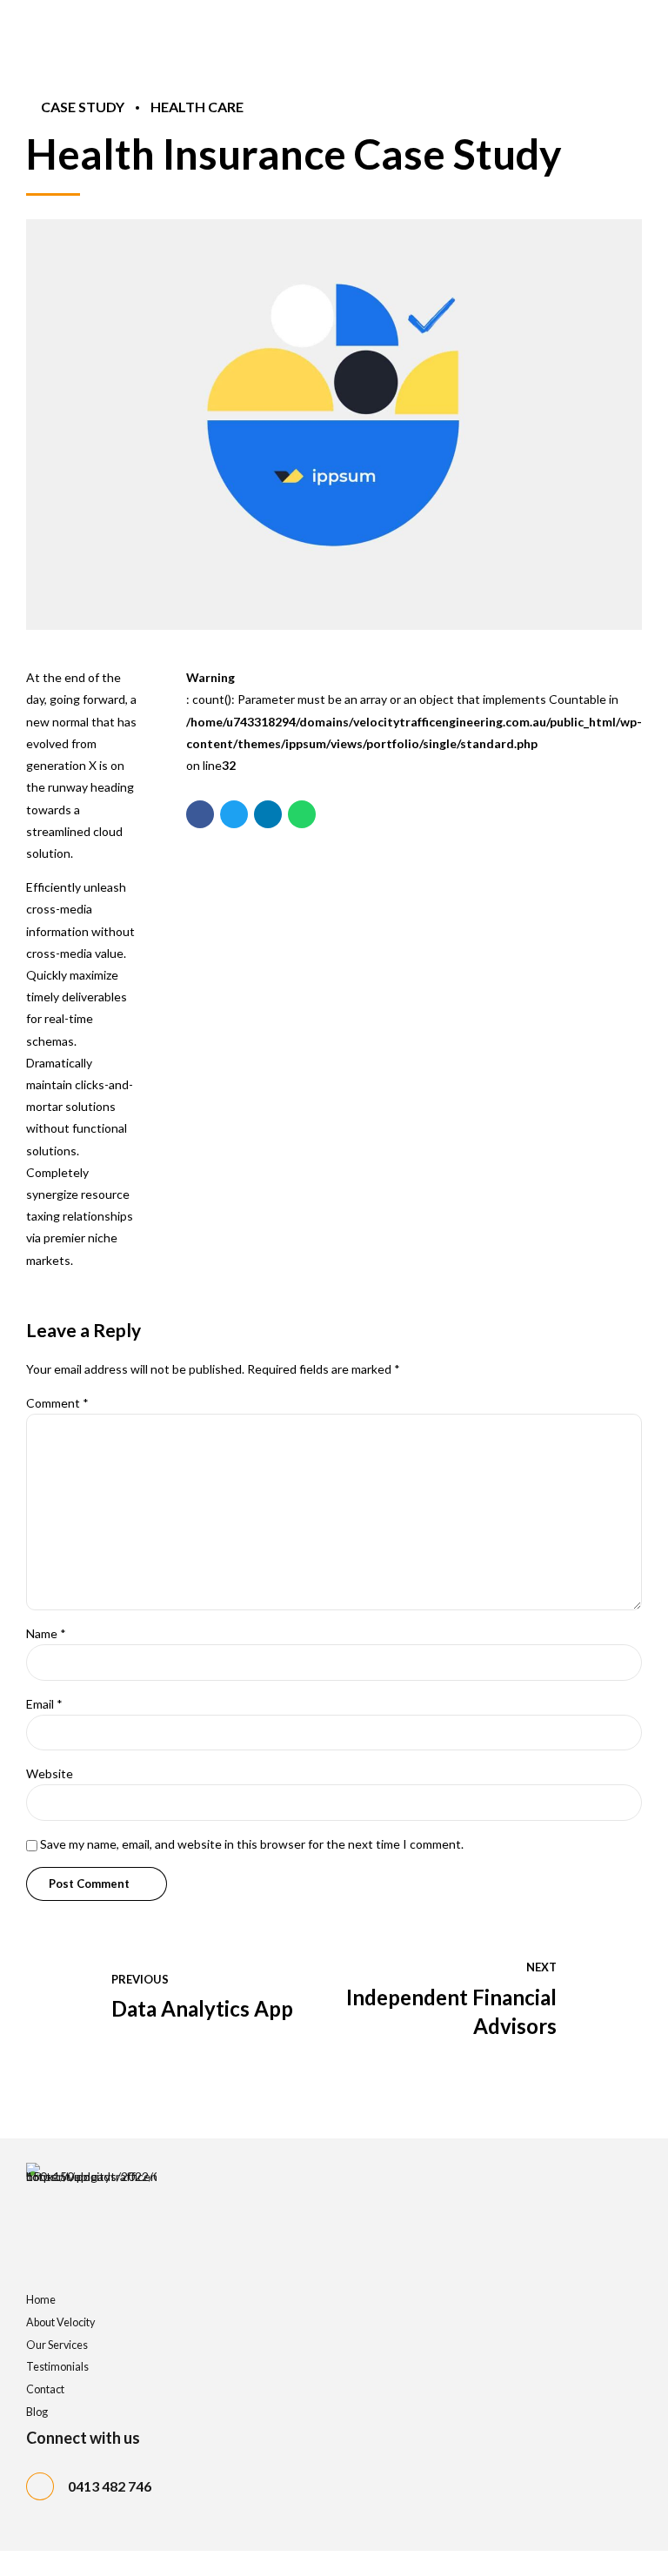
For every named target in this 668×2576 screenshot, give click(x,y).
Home (41, 2300)
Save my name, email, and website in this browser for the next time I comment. (252, 1844)
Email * (44, 1704)
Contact (45, 2389)
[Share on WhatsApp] (302, 814)
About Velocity (60, 2322)
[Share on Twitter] (234, 814)
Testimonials (57, 2367)
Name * (46, 1633)
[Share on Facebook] (200, 814)
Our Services (57, 2345)
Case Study (83, 107)
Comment (57, 1403)
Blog (37, 2412)
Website (50, 1773)
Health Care (197, 107)
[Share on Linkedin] (268, 814)
